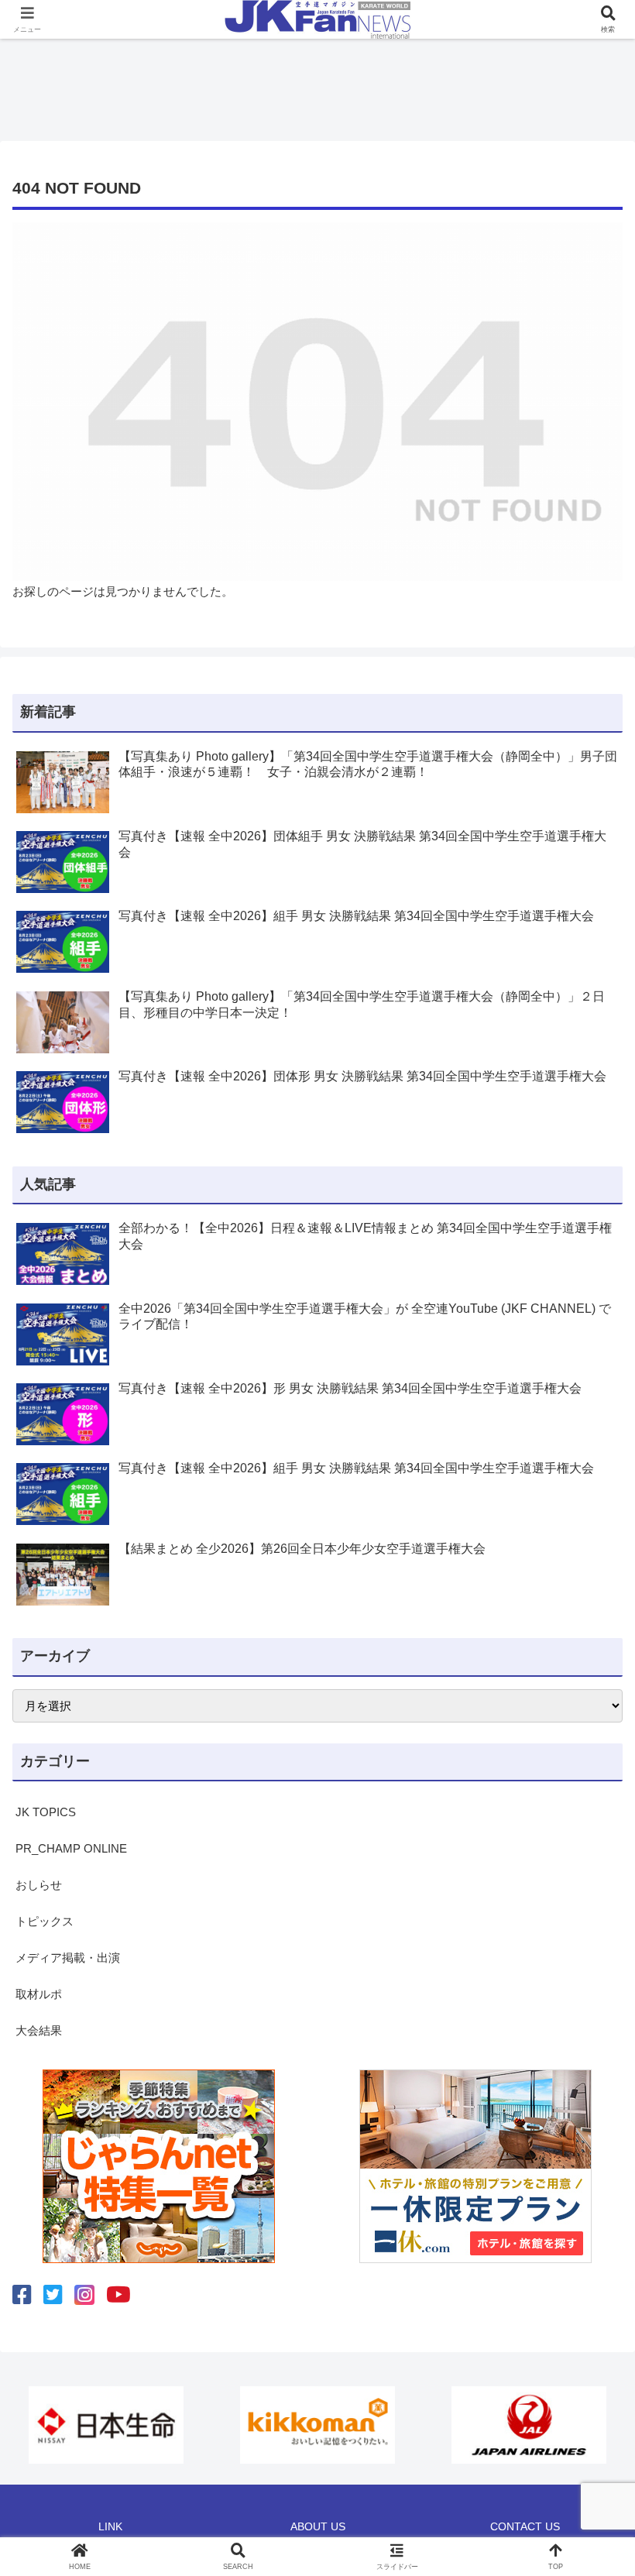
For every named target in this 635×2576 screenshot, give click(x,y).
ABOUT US (318, 2526)
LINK (110, 2526)
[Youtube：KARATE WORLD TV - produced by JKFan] (118, 2295)
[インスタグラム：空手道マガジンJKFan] (84, 2295)
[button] (587, 2068)
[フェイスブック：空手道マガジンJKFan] (22, 2295)
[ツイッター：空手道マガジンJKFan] (53, 2295)
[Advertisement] (317, 85)
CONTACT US (525, 2526)
